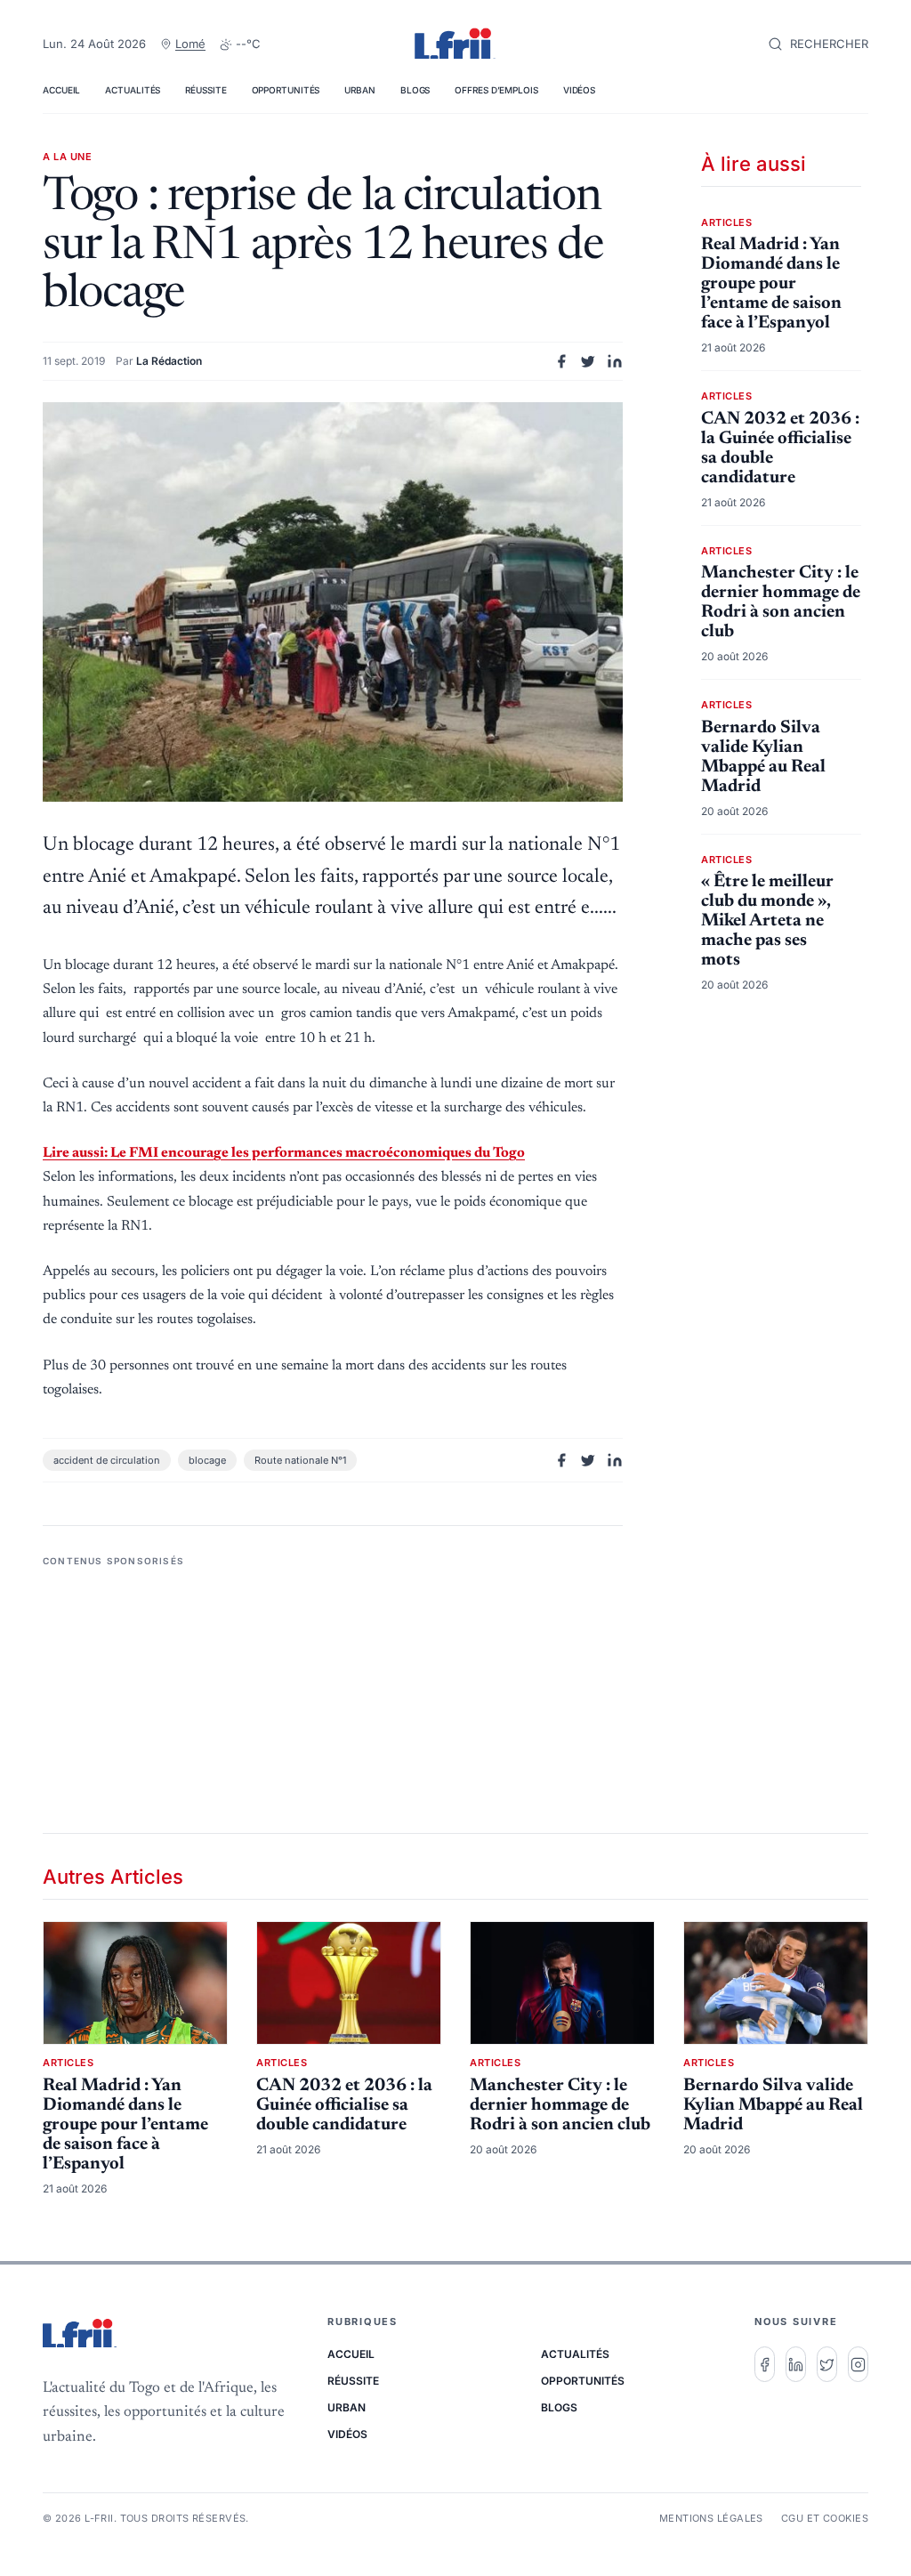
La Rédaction (169, 361)
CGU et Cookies (825, 2518)
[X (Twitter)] (827, 2364)
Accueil (61, 90)
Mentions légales (711, 2518)
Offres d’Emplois (496, 90)
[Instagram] (858, 2364)
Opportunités (286, 90)
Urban (360, 90)
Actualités (133, 90)
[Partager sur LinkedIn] (615, 361)
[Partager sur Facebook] (561, 361)
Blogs (415, 90)
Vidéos (579, 90)
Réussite (206, 90)
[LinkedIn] (796, 2364)
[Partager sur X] (588, 361)
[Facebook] (765, 2364)
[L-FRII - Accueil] (455, 44)
